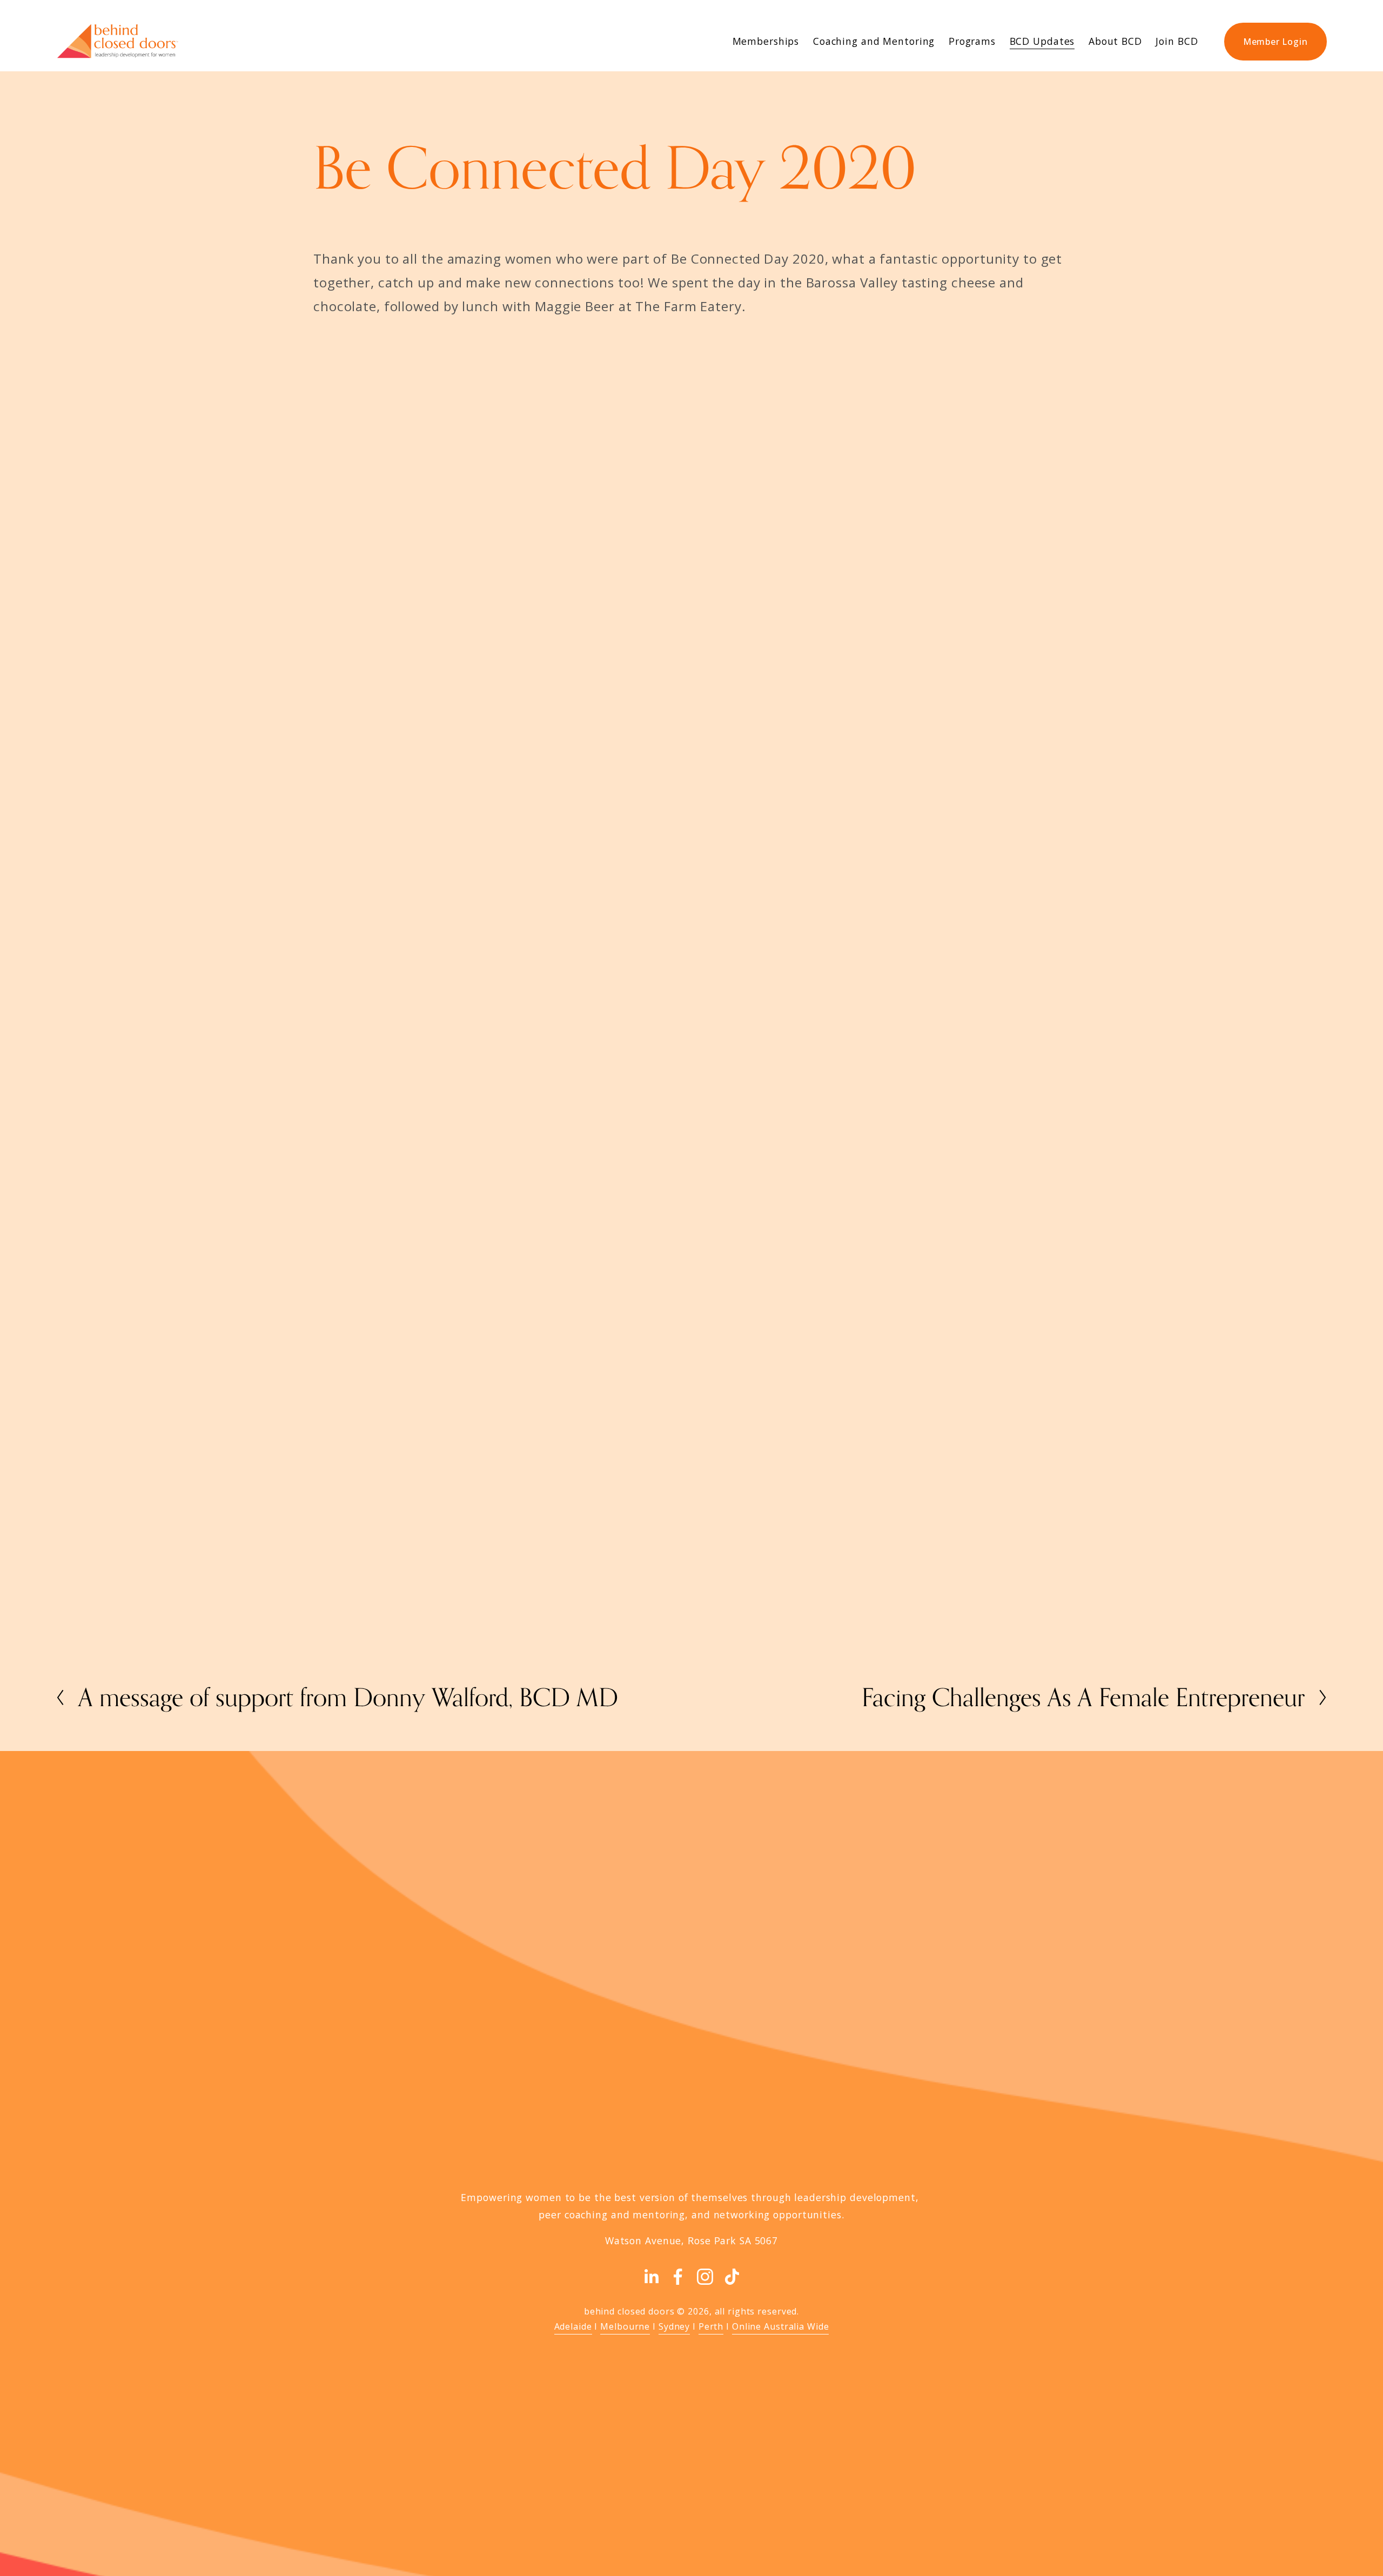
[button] (408, 431)
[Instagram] (705, 2277)
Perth (711, 2326)
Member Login (1275, 42)
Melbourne (625, 2326)
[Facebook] (678, 2277)
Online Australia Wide (781, 2326)
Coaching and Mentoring (874, 41)
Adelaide (573, 2326)
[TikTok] (732, 2277)
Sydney (674, 2326)
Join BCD (1177, 41)
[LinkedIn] (651, 2277)
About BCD (1115, 41)
